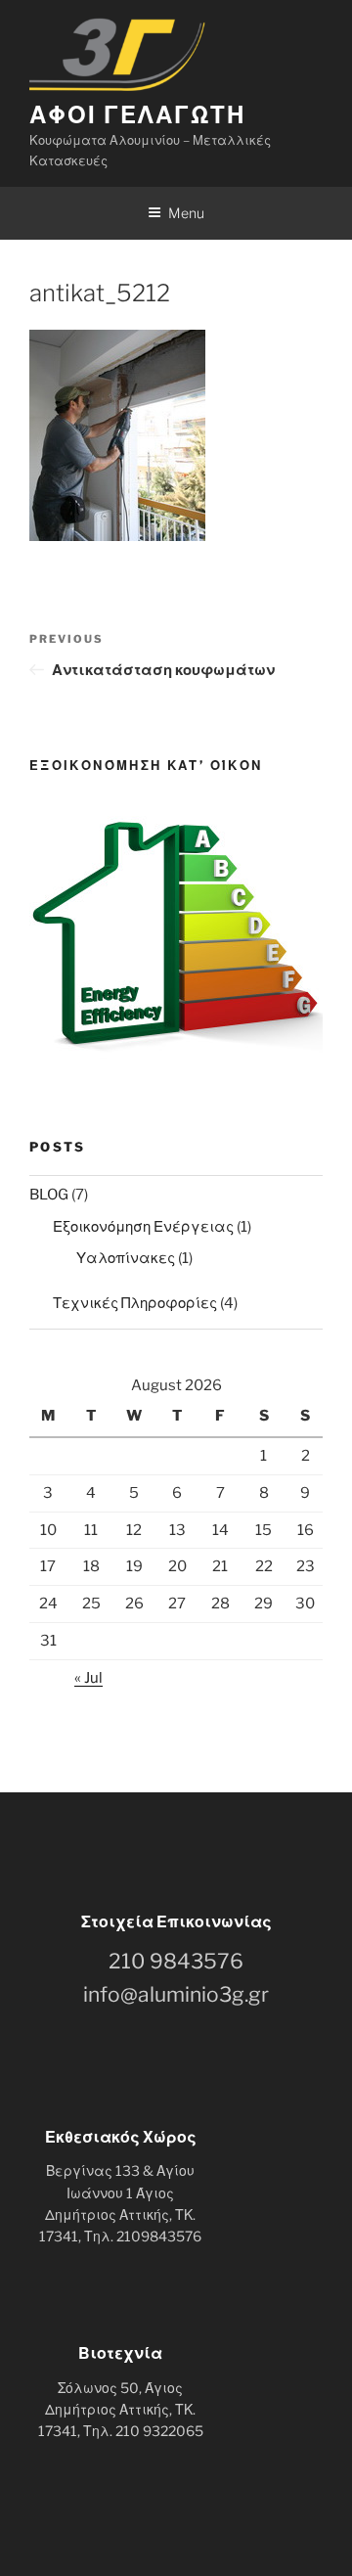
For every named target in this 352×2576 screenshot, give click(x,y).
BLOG (49, 1195)
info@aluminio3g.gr (176, 1994)
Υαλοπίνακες (126, 1258)
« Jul (88, 1678)
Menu (186, 213)
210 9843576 (176, 1961)
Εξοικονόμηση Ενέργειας (143, 1227)
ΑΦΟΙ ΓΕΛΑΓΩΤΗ (137, 115)
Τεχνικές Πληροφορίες (135, 1303)
